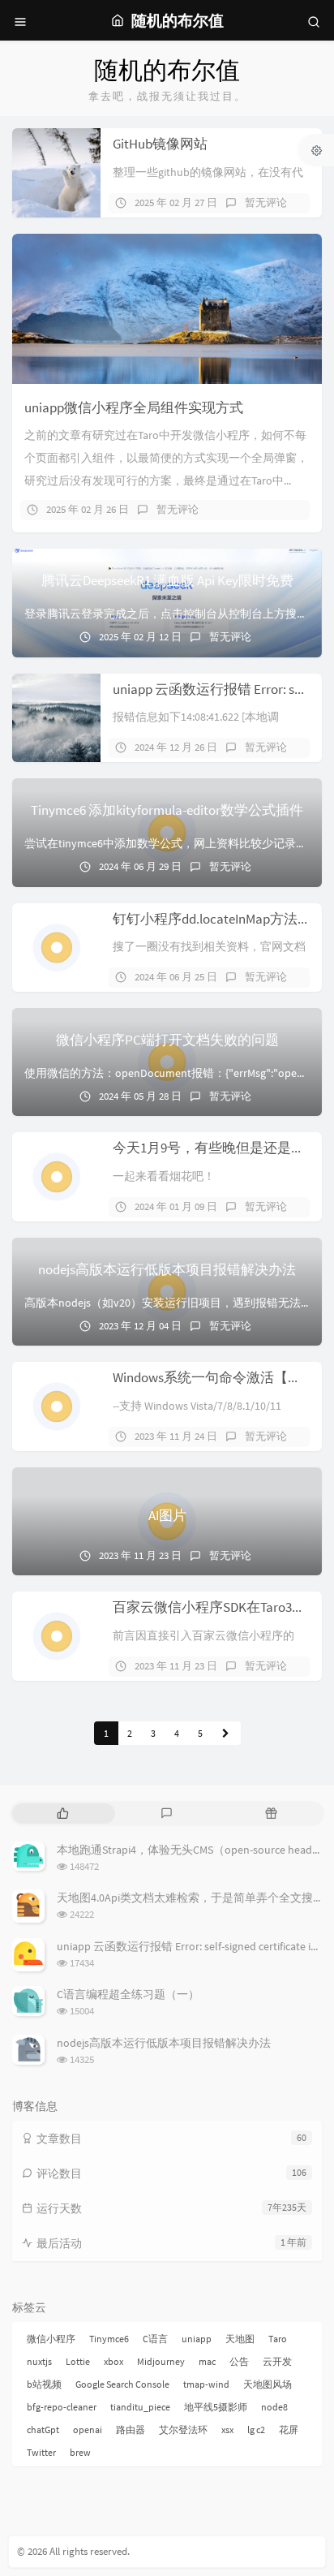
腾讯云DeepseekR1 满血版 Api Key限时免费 (167, 580)
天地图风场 (268, 2384)
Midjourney (161, 2361)
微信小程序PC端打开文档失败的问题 (167, 1040)
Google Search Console (122, 2384)
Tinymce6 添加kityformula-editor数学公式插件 (167, 810)
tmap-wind (206, 2384)
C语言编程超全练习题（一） (128, 1994)
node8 (274, 2407)
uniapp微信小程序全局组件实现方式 (134, 407)
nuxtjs (39, 2361)
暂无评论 (266, 202)
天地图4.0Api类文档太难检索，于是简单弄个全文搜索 (191, 1898)
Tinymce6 (109, 2339)
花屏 (289, 2430)
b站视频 (44, 2384)
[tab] (63, 1814)
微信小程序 (51, 2339)
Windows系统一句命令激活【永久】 (221, 1377)
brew (80, 2452)
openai (88, 2430)
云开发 (277, 2361)
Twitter (41, 2452)
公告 (239, 2361)
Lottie (78, 2361)
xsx (227, 2430)
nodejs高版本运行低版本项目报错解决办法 (167, 1269)
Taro (278, 2339)
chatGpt (43, 2430)
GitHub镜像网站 (160, 144)
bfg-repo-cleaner (62, 2407)
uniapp (197, 2339)
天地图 (240, 2339)
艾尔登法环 (183, 2430)
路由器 (131, 2430)
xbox (113, 2361)
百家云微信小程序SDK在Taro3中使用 (223, 1607)
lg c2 (256, 2430)
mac (207, 2361)
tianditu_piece (140, 2407)
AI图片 (167, 1515)
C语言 (155, 2339)
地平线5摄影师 (216, 2407)
